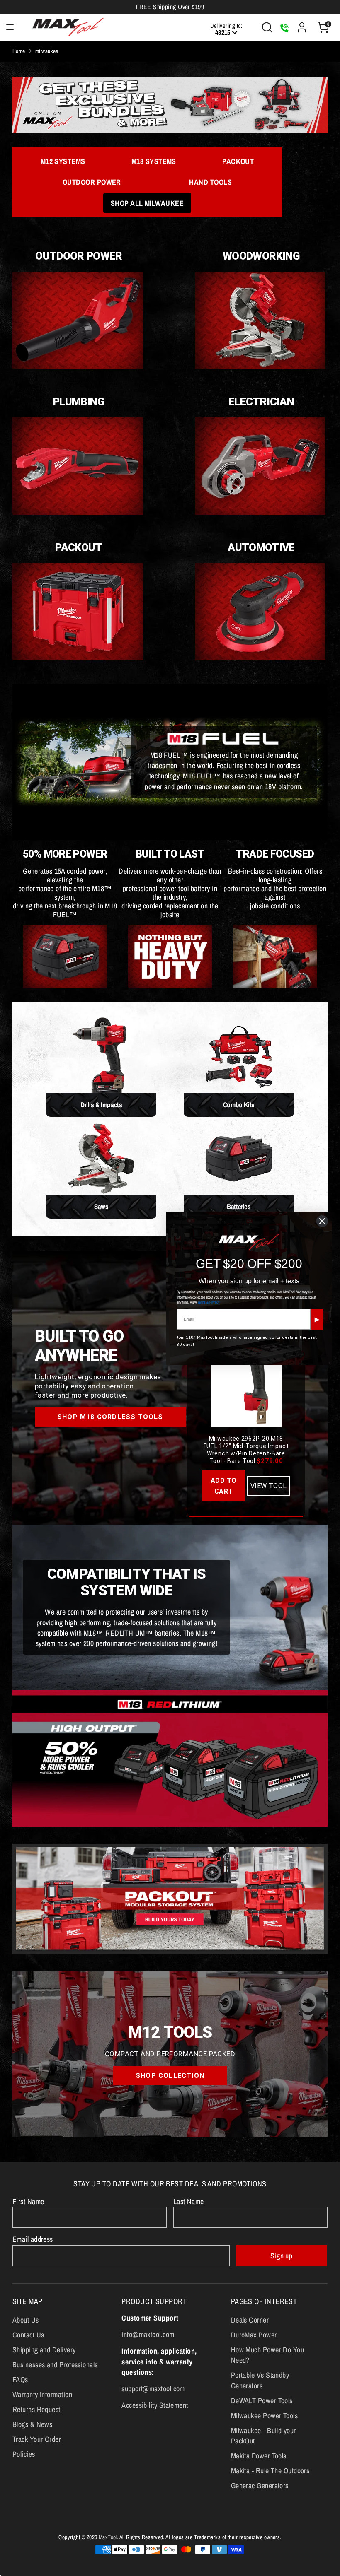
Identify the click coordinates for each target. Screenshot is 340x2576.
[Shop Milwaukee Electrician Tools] (260, 512)
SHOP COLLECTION (170, 2076)
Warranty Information (42, 2394)
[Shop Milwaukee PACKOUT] (78, 658)
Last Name (189, 2201)
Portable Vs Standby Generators (260, 2380)
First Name (28, 2201)
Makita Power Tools (259, 2456)
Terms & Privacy (209, 1302)
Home (19, 51)
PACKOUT (238, 161)
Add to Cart (224, 1486)
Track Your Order (37, 2439)
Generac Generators (260, 2486)
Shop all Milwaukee (147, 203)
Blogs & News (32, 2424)
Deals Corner (250, 2320)
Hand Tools (210, 182)
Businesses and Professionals (55, 2365)
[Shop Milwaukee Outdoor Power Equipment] (78, 366)
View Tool (269, 1486)
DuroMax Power (254, 2335)
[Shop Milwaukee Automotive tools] (260, 658)
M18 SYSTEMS (154, 161)
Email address (33, 2239)
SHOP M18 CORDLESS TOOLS (110, 1417)
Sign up (281, 2256)
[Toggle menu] (10, 27)
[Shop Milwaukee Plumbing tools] (78, 512)
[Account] (302, 24)
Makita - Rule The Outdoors (270, 2471)
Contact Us (28, 2335)
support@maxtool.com (153, 2389)
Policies (24, 2454)
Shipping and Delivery (44, 2350)
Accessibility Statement (155, 2405)
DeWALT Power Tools (262, 2401)
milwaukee (47, 51)
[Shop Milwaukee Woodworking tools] (260, 366)
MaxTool (108, 2537)
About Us (26, 2320)
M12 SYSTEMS (63, 161)
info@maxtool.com (148, 2334)
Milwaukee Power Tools (264, 2416)
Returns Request (36, 2409)
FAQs (20, 2380)
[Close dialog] (322, 1221)
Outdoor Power (92, 182)
